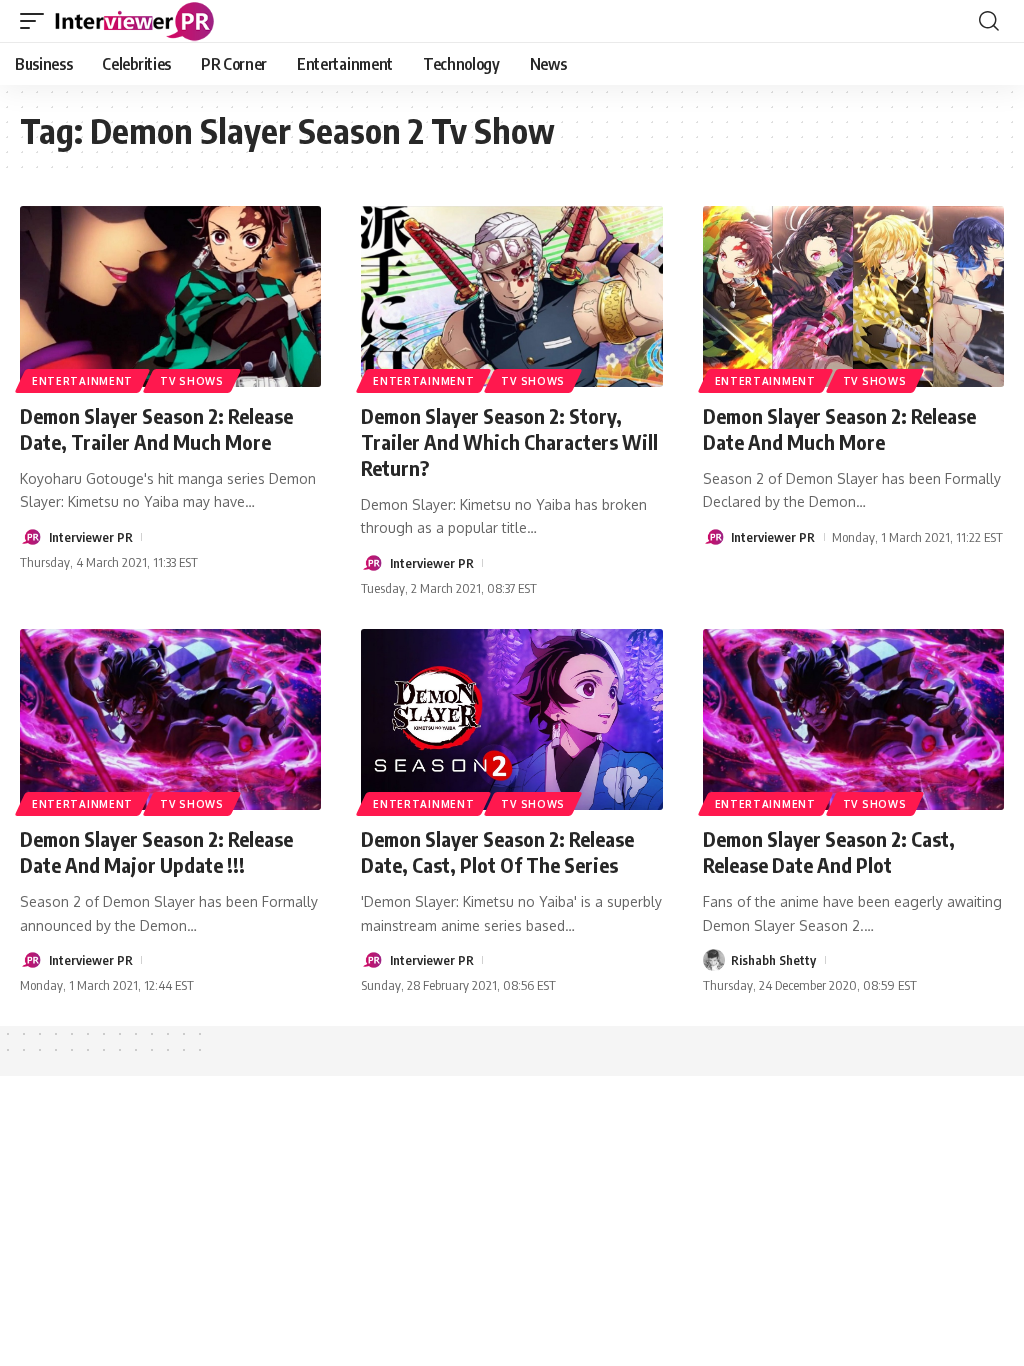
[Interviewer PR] (135, 21)
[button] (37, 21)
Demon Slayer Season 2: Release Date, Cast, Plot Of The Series (497, 851)
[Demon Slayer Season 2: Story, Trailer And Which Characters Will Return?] (511, 296)
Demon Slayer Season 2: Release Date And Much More (839, 428)
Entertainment (82, 381)
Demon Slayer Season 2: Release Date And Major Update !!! (156, 851)
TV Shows (192, 381)
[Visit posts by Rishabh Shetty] (714, 960)
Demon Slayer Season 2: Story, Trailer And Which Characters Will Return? (509, 441)
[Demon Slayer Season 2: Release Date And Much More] (853, 296)
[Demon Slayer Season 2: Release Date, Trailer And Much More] (170, 296)
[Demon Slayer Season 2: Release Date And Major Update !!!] (170, 719)
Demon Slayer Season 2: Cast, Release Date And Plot (829, 851)
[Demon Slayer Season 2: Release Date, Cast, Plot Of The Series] (511, 719)
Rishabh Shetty (773, 960)
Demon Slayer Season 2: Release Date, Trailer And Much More (156, 428)
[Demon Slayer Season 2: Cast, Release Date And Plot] (853, 719)
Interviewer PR (91, 537)
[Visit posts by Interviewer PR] (31, 537)
